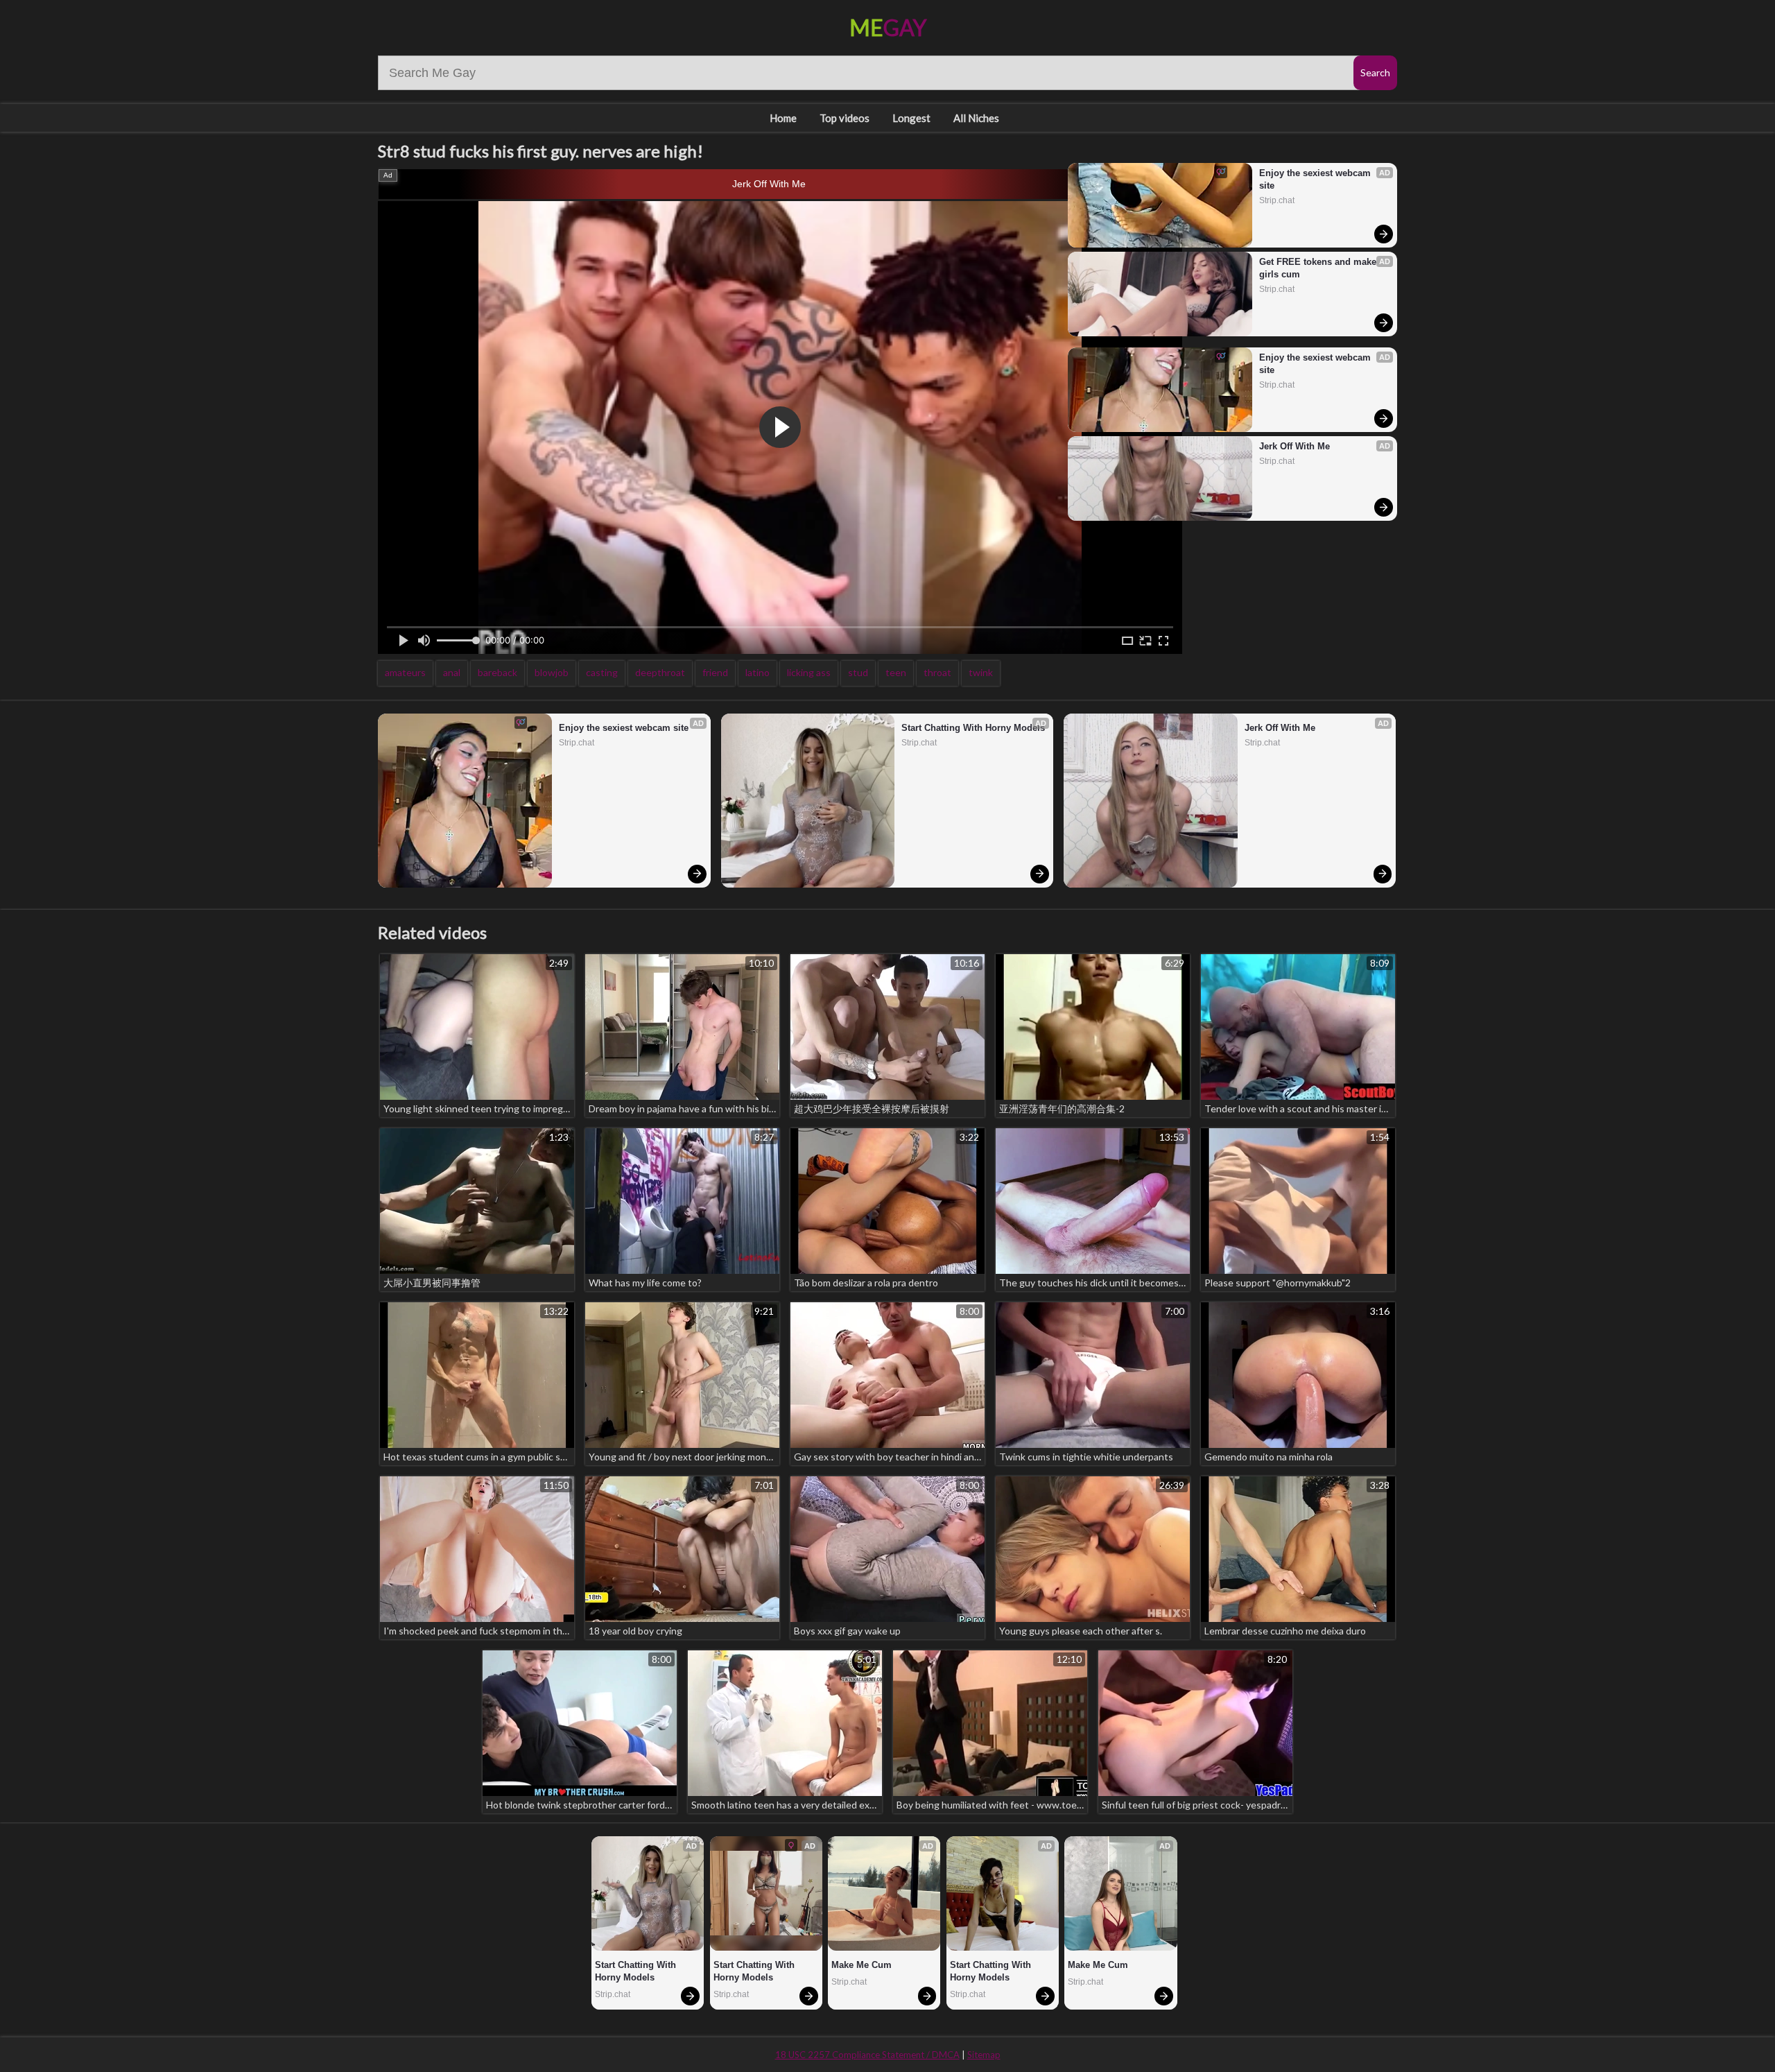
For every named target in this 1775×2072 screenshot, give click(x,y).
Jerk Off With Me (769, 184)
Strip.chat (1277, 200)
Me (888, 27)
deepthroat (660, 672)
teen (896, 672)
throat (937, 672)
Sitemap (984, 2055)
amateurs (405, 672)
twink (981, 672)
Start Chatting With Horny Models (973, 728)
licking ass (809, 672)
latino (757, 672)
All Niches (976, 118)
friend (715, 672)
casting (602, 672)
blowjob (552, 672)
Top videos (845, 118)
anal (452, 672)
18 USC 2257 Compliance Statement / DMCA (867, 2055)
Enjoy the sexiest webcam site (1316, 179)
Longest (911, 118)
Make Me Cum (861, 1965)
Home (783, 118)
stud (858, 672)
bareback (497, 672)
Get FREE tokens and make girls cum (1319, 268)
